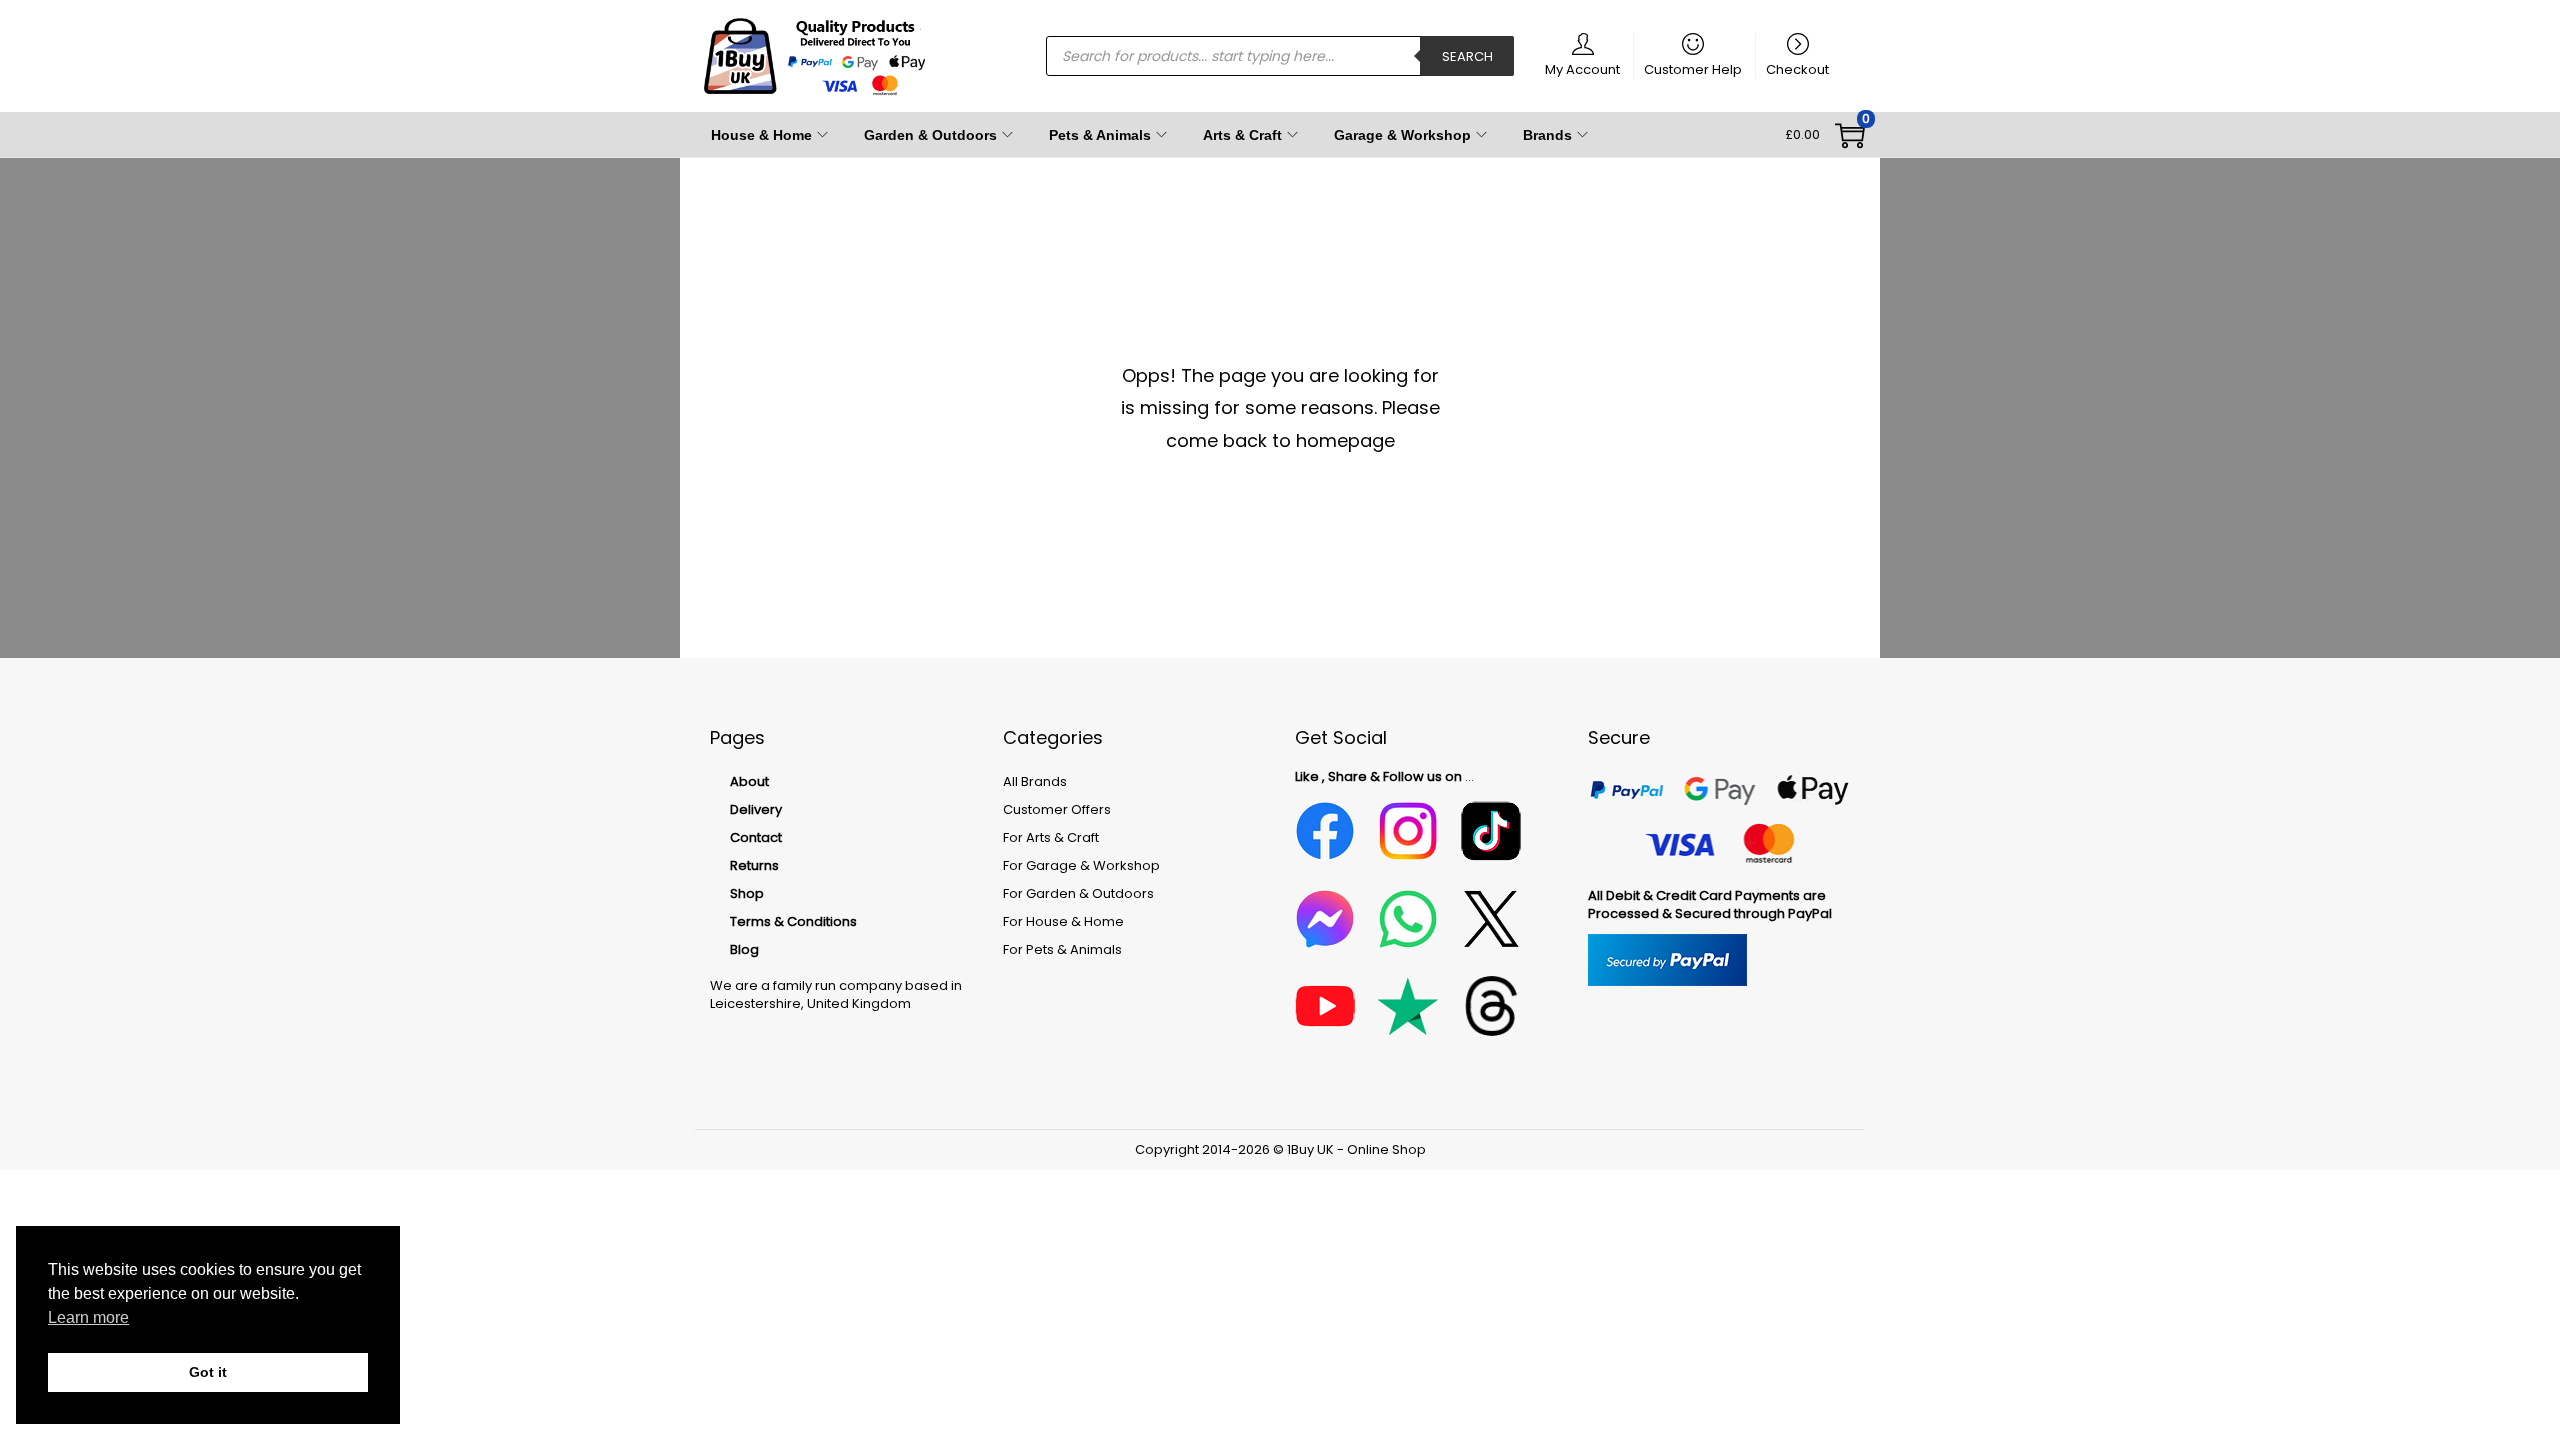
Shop (747, 893)
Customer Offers (1057, 809)
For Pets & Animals (1062, 949)
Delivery (756, 809)
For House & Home (1063, 921)
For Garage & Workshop (1081, 865)
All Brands (1035, 781)
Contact (756, 837)
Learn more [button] (88, 1317)
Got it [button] (208, 1372)
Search (1467, 56)
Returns (754, 865)
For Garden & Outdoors (1078, 893)
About (749, 781)
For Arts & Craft (1051, 837)
